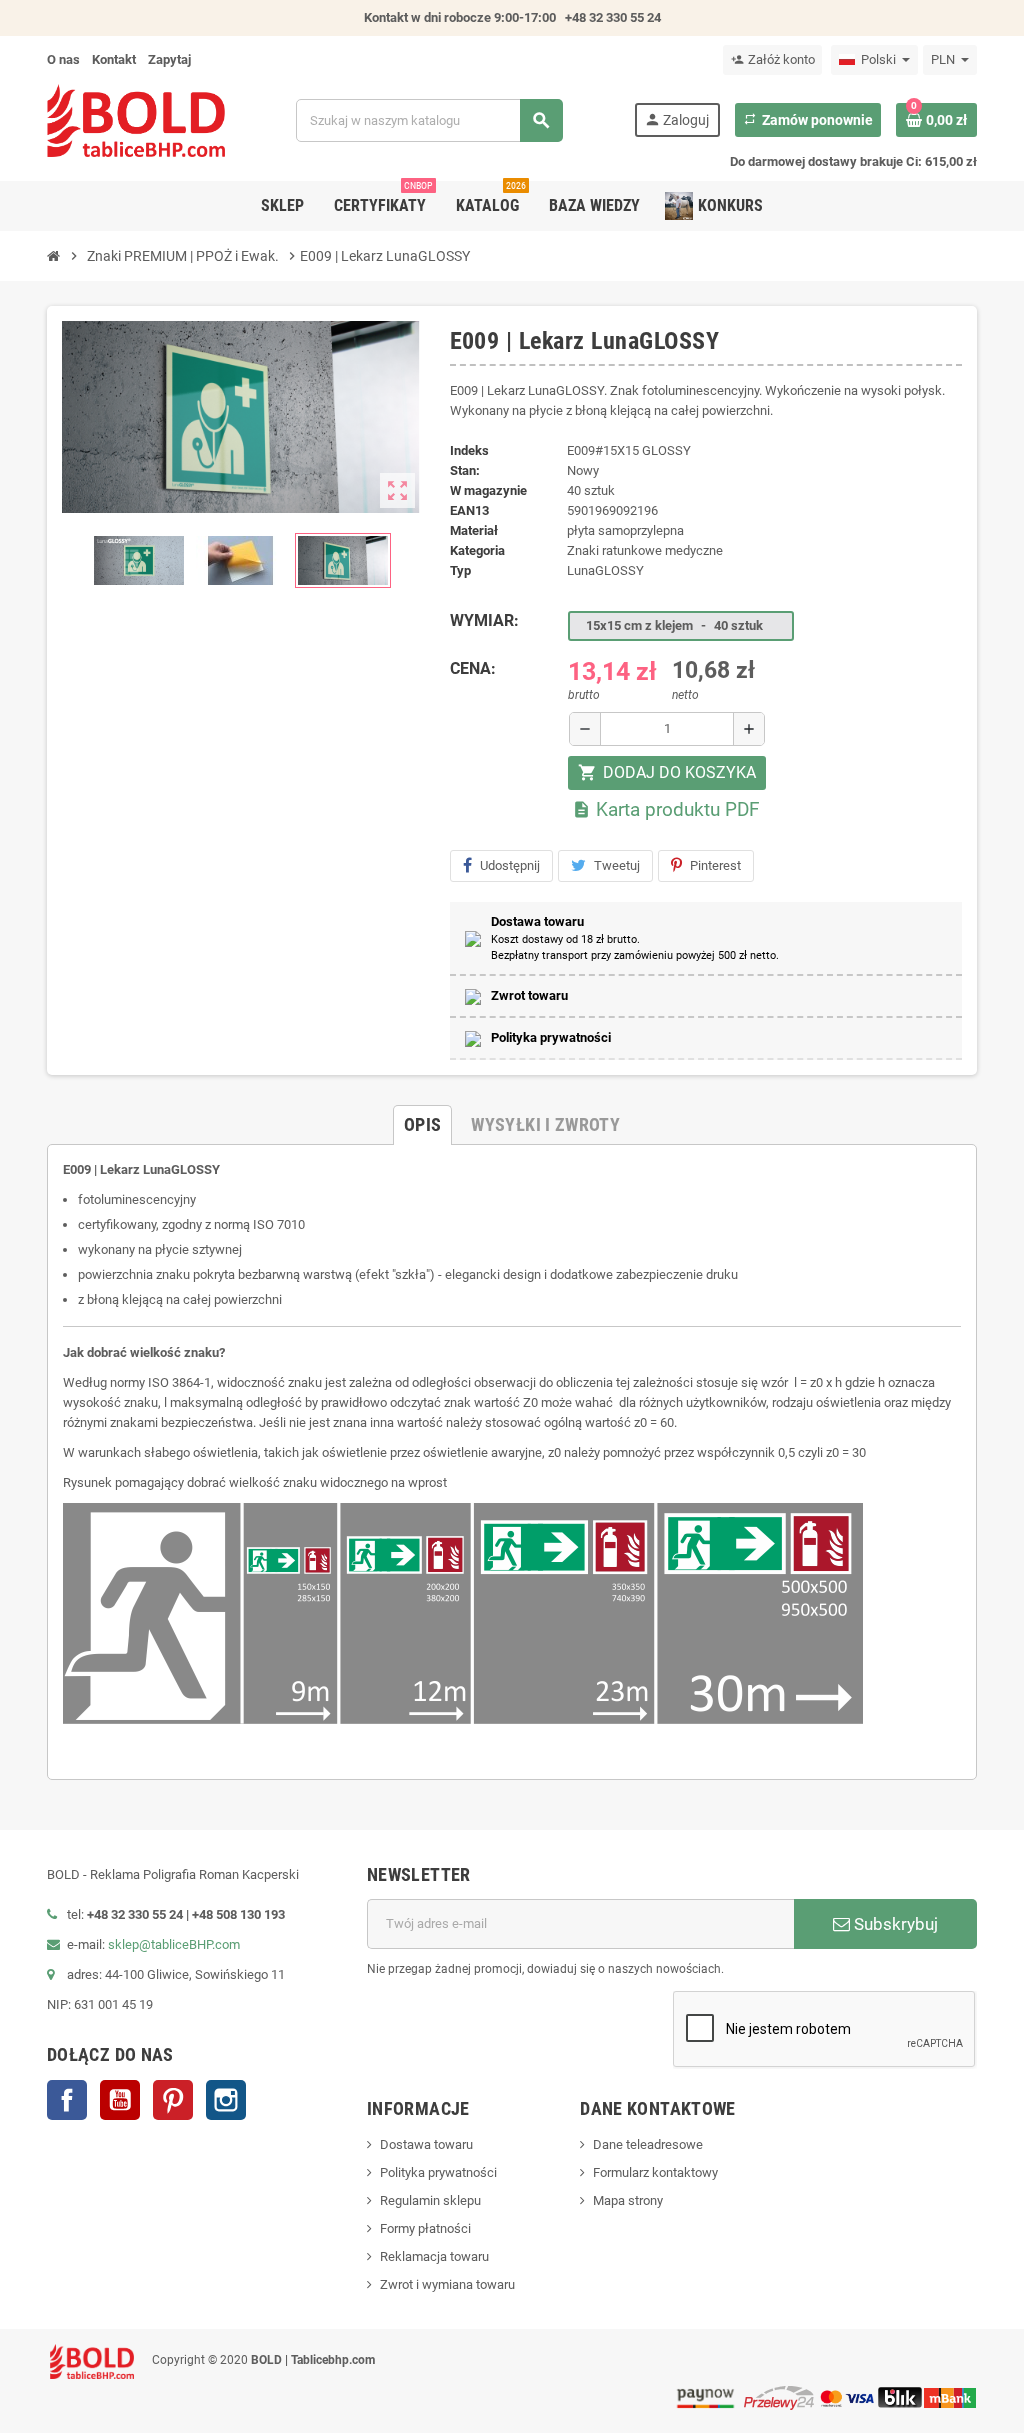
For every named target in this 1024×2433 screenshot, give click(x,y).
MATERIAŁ (474, 530)
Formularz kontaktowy (655, 2172)
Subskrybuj (894, 1924)
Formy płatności (425, 2228)
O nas (63, 59)
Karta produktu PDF (666, 809)
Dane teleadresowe (648, 2144)
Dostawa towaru (426, 2144)
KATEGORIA (477, 550)
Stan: (465, 470)
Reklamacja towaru (434, 2256)
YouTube (120, 2100)
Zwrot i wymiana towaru (447, 2284)
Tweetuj (617, 865)
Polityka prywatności (438, 2172)
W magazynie (488, 490)
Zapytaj (169, 59)
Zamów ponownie (808, 120)
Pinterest (715, 865)
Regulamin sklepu (430, 2200)
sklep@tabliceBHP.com (174, 1944)
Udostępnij (510, 865)
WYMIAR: (484, 620)
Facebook (67, 2100)
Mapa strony (628, 2200)
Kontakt (114, 59)
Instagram (226, 2100)
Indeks (469, 450)
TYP (460, 570)
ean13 (469, 510)
